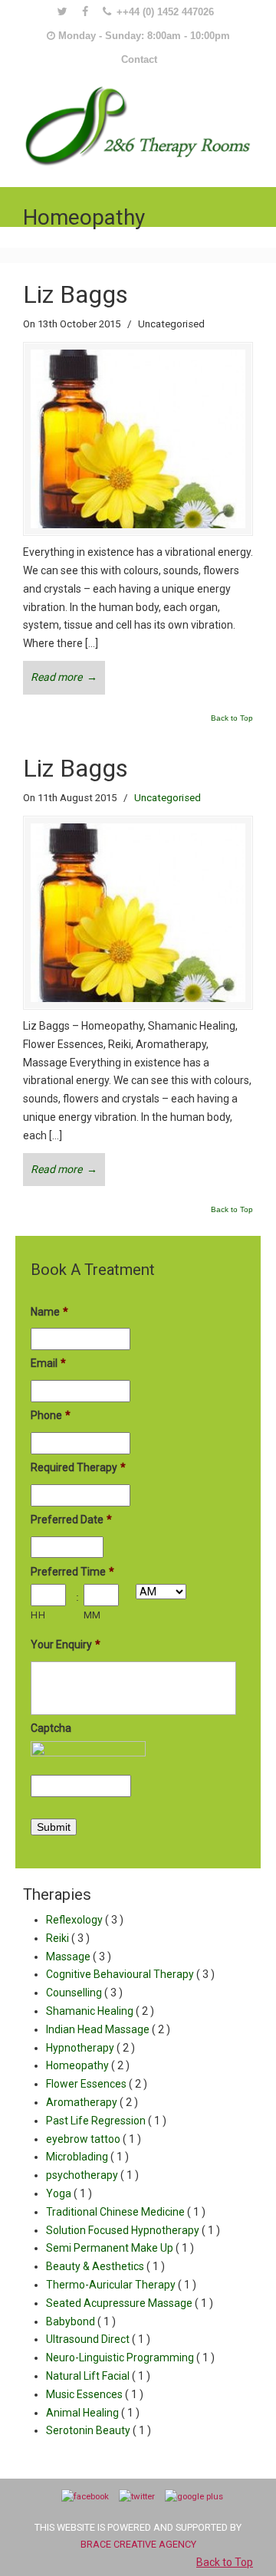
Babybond (81, 2321)
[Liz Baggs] (138, 524)
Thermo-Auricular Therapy (121, 2285)
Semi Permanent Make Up (120, 2248)
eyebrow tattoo (94, 2139)
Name (49, 1312)
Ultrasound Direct (98, 2339)
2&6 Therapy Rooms (138, 123)
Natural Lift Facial (98, 2376)
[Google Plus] (194, 2496)
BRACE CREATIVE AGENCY (138, 2544)
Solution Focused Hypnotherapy (133, 2230)
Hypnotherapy (90, 2048)
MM (92, 1615)
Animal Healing (93, 2413)
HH (38, 1615)
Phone (51, 1415)
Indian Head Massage (108, 2029)
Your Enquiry (66, 1644)
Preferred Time (72, 1572)
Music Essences (95, 2394)
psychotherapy (92, 2175)
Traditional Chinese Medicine (126, 2212)
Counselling (84, 1993)
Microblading (87, 2157)
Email (48, 1363)
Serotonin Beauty (99, 2430)
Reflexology (85, 1920)
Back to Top (232, 718)
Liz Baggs (76, 294)
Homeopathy (88, 2065)
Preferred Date (71, 1520)
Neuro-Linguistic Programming (130, 2357)
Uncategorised (168, 798)
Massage (79, 1957)
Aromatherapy (92, 2102)
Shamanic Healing (100, 2011)
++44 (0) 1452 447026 (165, 12)
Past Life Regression (106, 2121)
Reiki (68, 1938)
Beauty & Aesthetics (105, 2266)
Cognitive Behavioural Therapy (130, 1974)
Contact (139, 59)
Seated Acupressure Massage (130, 2303)
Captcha (51, 1728)
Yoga (69, 2193)
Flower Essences (97, 2084)
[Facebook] (85, 12)
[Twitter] (62, 12)
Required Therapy (78, 1467)
